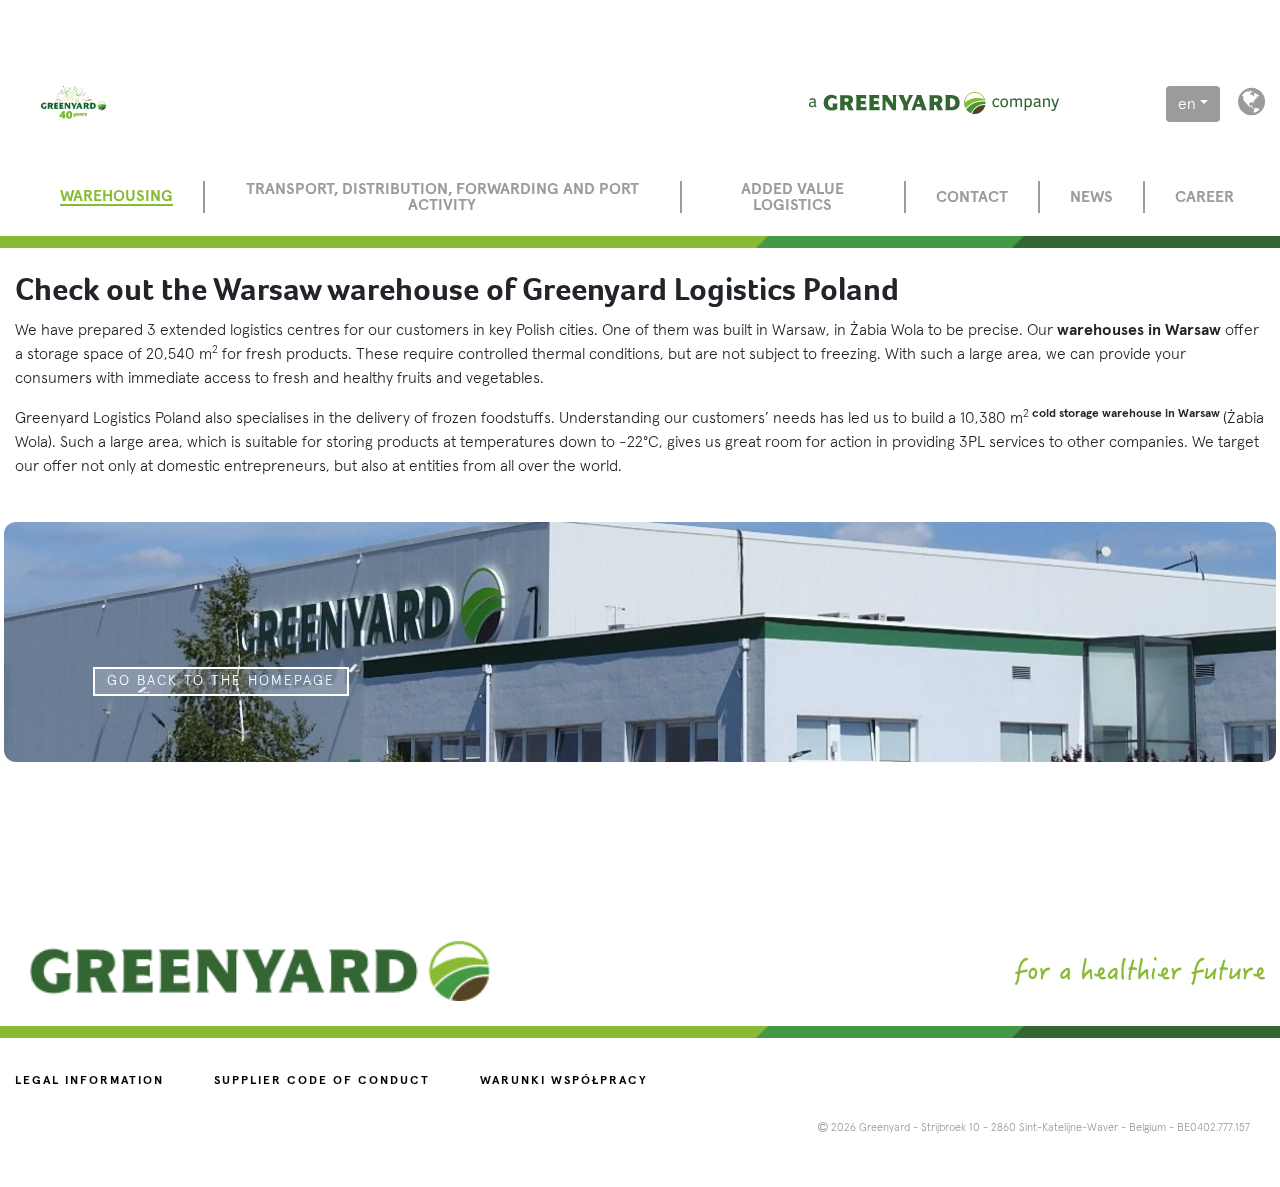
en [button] (1187, 104)
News (1091, 197)
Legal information (89, 1081)
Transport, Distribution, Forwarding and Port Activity (442, 197)
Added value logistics (792, 197)
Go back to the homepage (221, 681)
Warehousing (116, 196)
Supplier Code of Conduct (322, 1081)
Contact (972, 197)
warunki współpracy (564, 1081)
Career (1204, 197)
